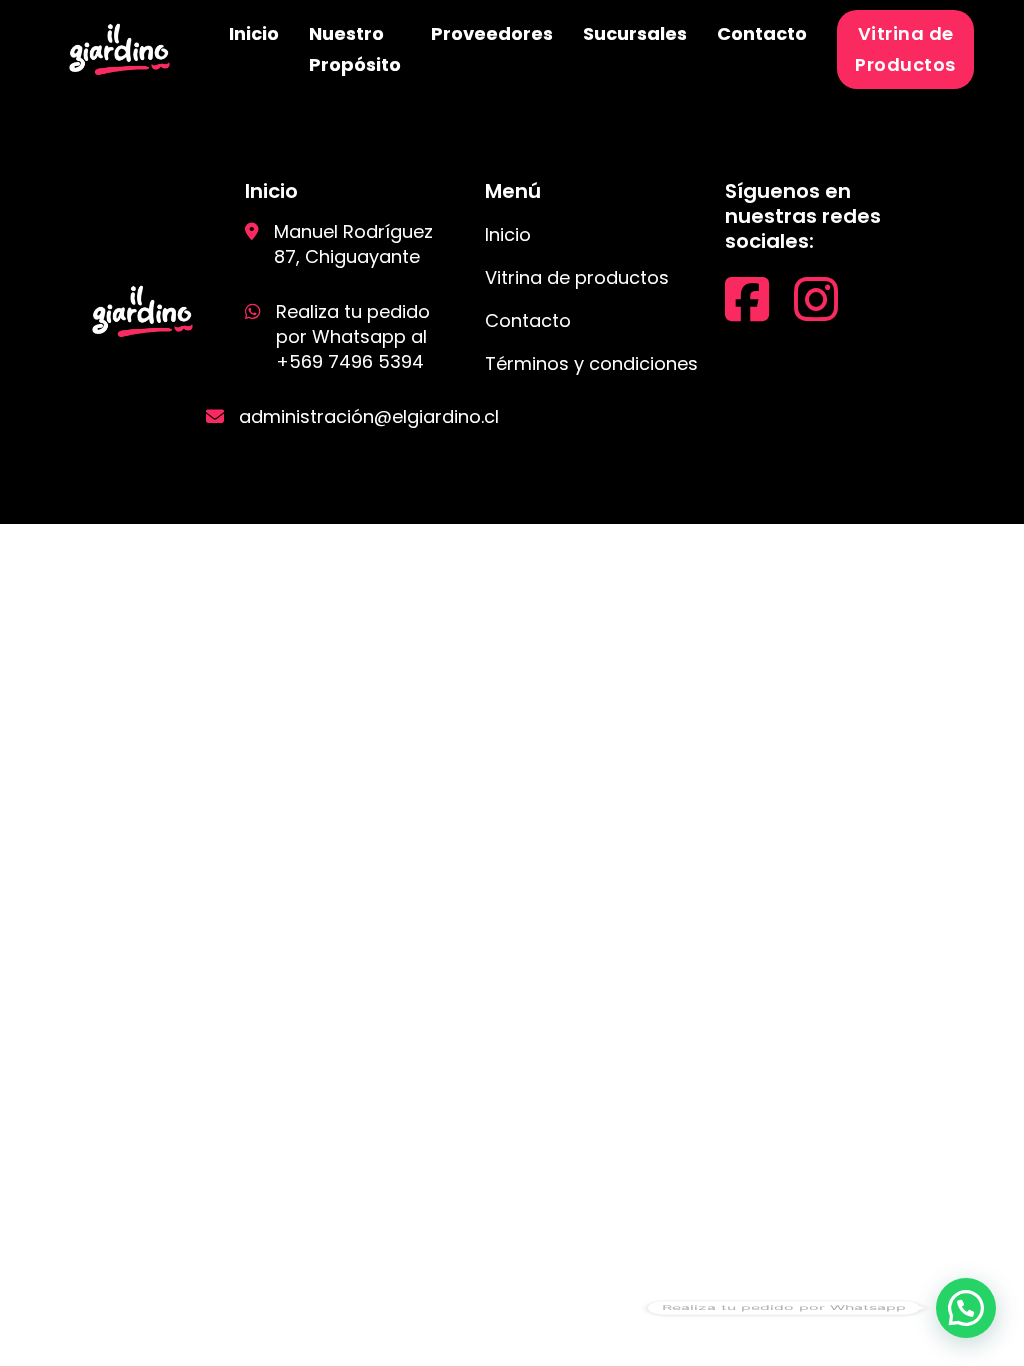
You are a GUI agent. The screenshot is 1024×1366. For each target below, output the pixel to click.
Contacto (762, 33)
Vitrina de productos (577, 277)
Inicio (254, 33)
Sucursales (635, 33)
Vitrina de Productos (905, 49)
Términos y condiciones (591, 363)
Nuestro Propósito (355, 49)
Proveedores (492, 33)
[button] (966, 1308)
